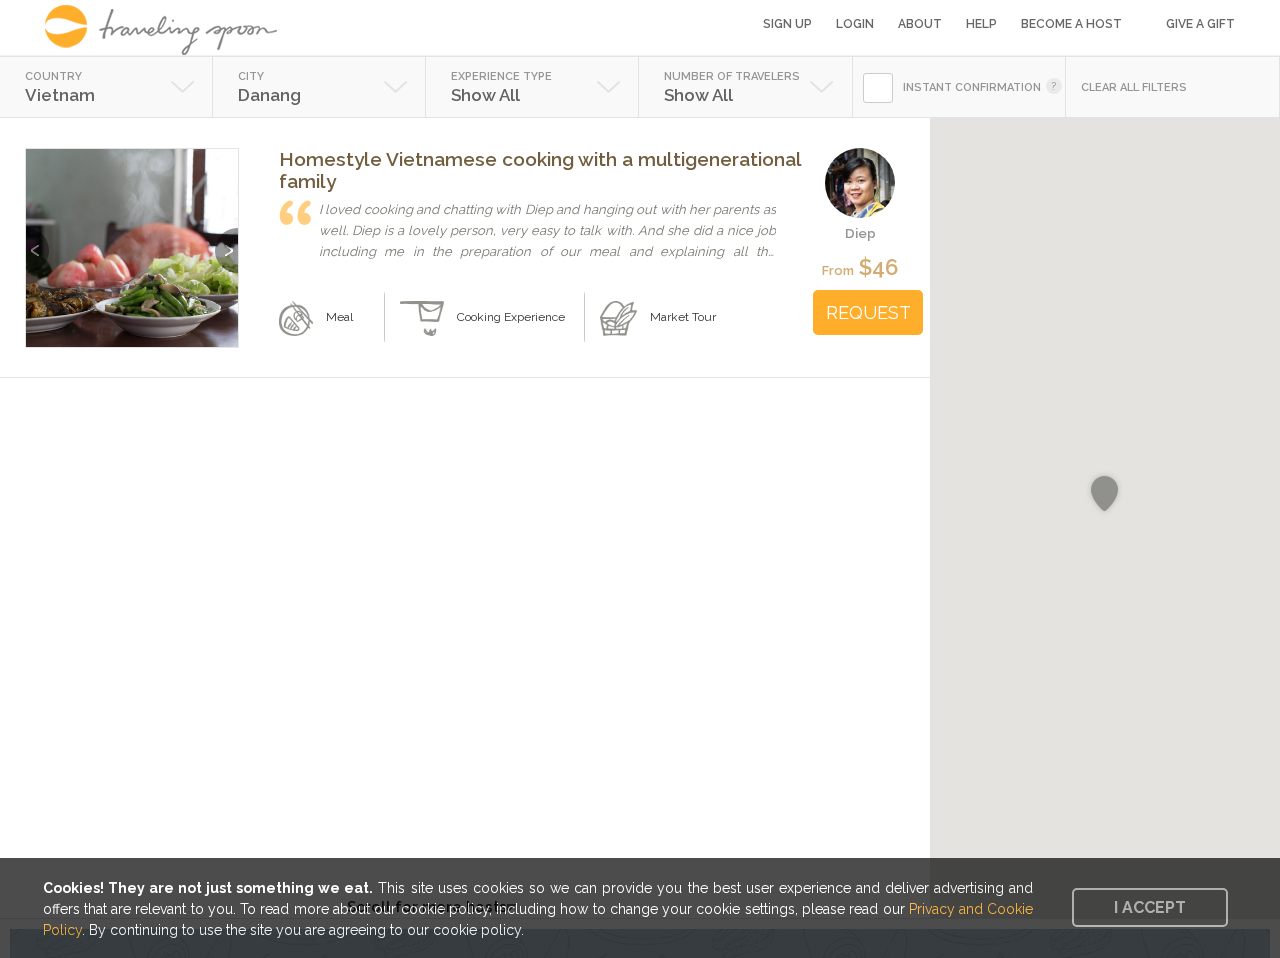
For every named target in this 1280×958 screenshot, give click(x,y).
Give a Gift (1200, 24)
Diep (860, 233)
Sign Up (787, 24)
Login (855, 24)
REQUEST (868, 312)
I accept (1150, 907)
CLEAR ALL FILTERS (1134, 87)
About (920, 24)
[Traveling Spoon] (167, 30)
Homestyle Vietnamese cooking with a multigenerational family (540, 170)
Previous (37, 240)
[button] (1104, 494)
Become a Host (1071, 24)
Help (981, 24)
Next (226, 240)
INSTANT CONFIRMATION (972, 87)
